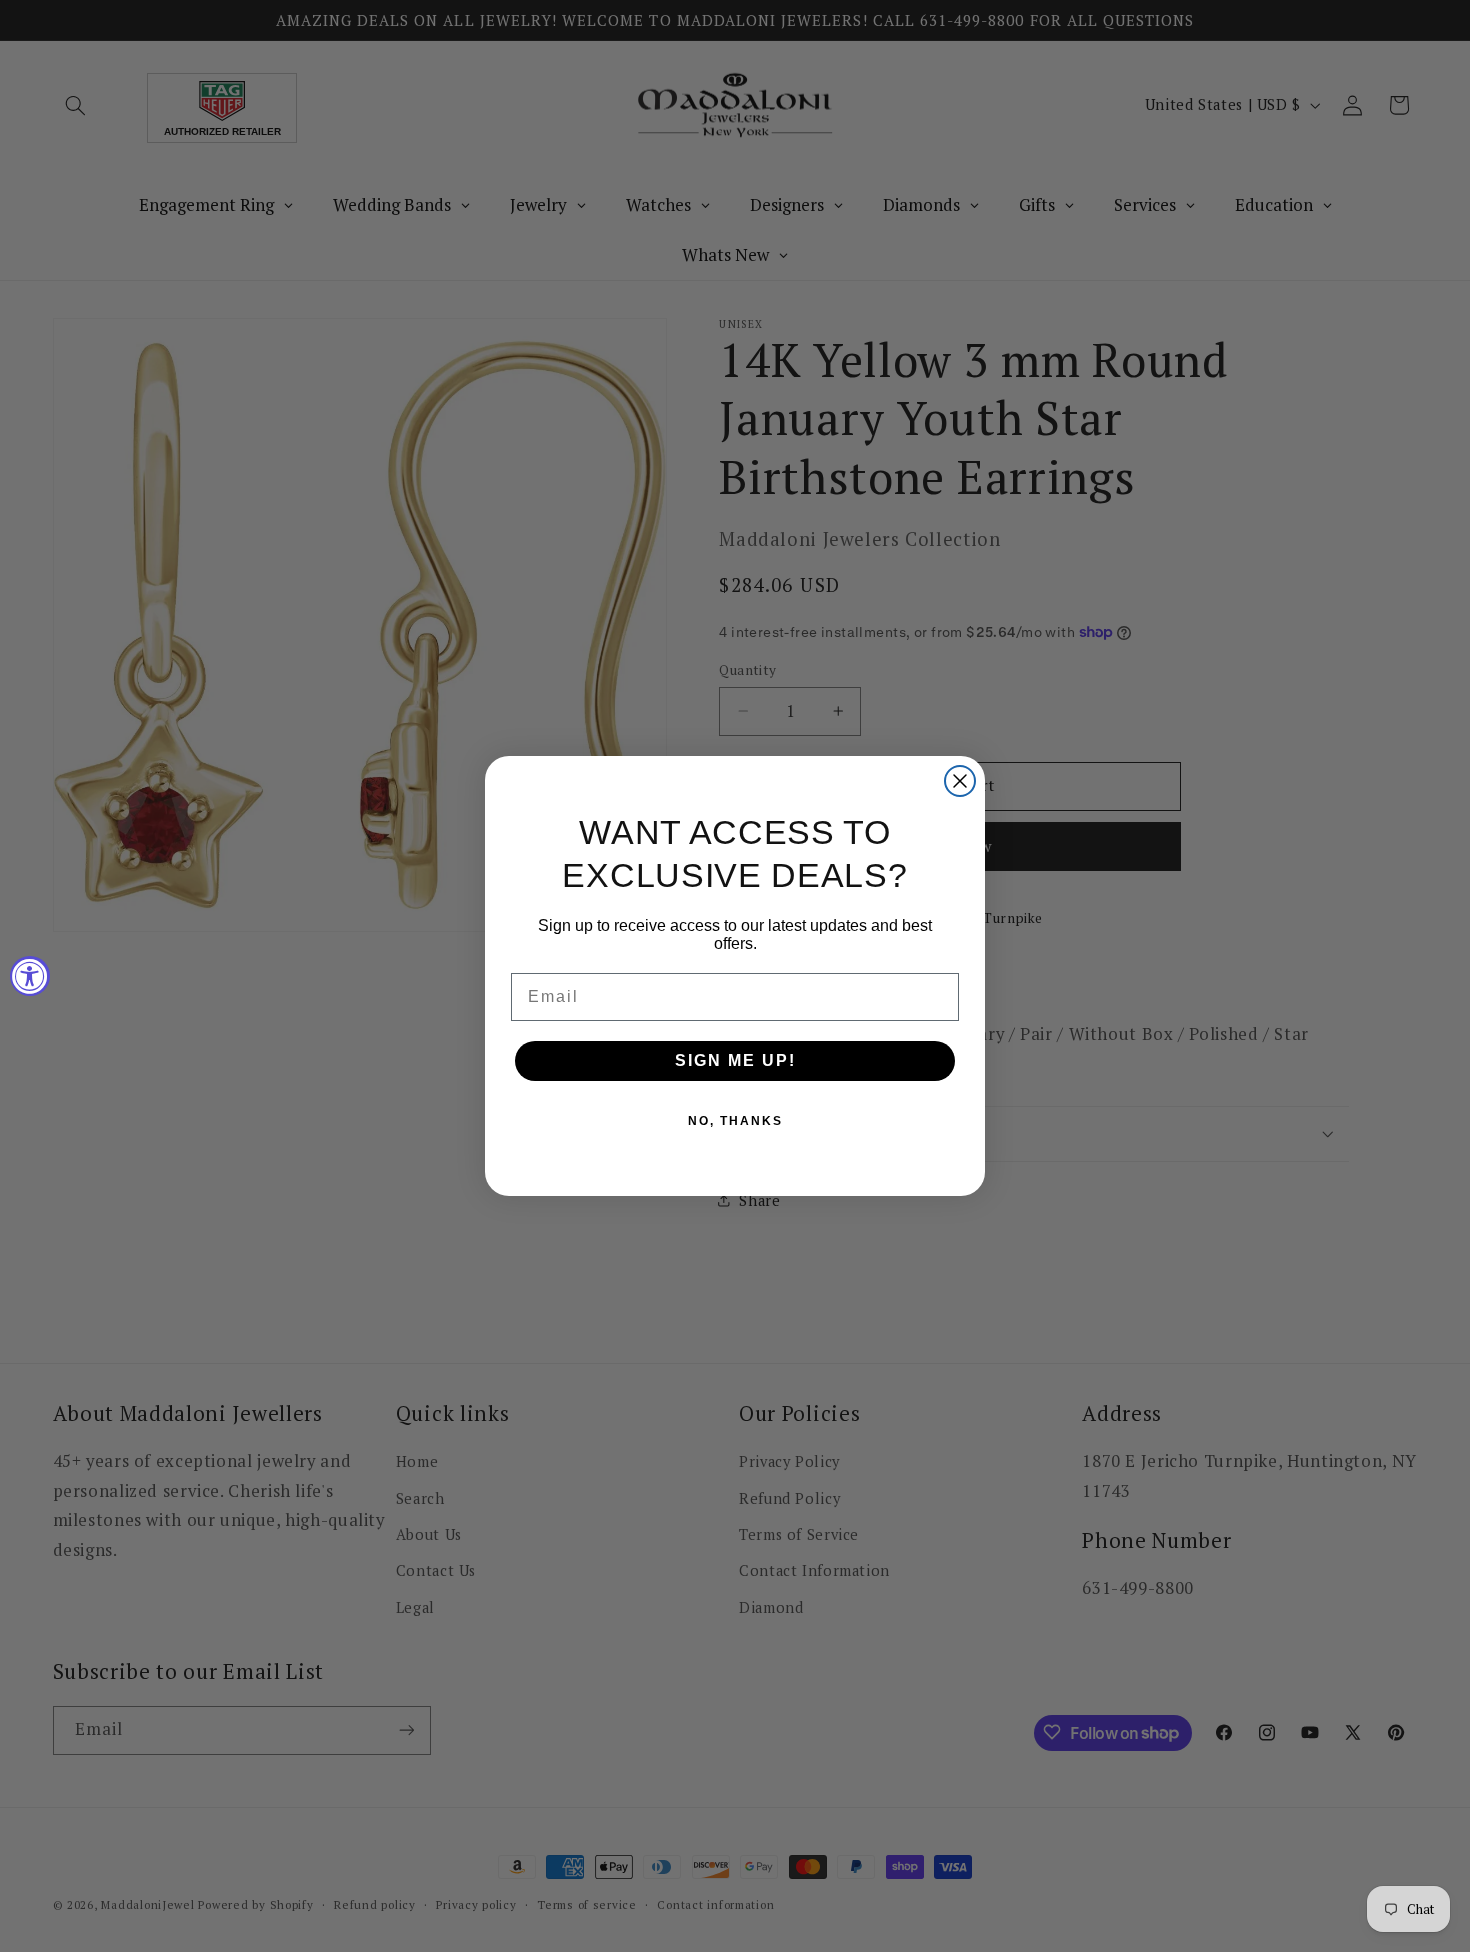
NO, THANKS (735, 1121)
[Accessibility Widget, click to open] (30, 976)
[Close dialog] (960, 781)
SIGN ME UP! (735, 1060)
